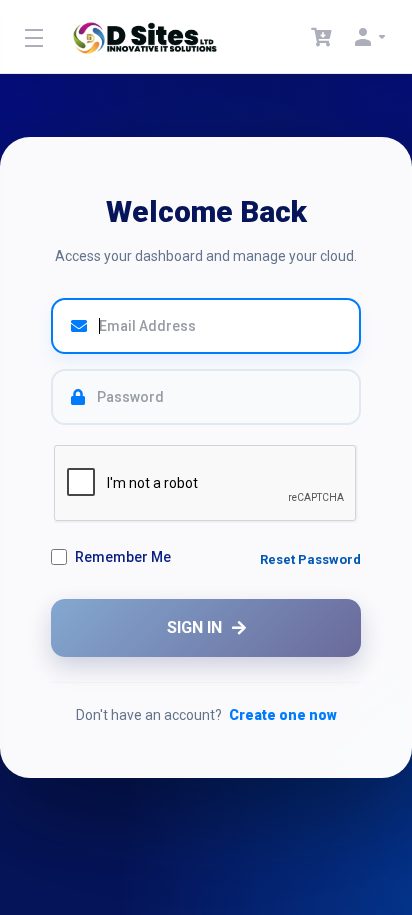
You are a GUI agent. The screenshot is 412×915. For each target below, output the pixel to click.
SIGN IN (194, 627)
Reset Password (310, 559)
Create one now (283, 715)
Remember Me (123, 557)
